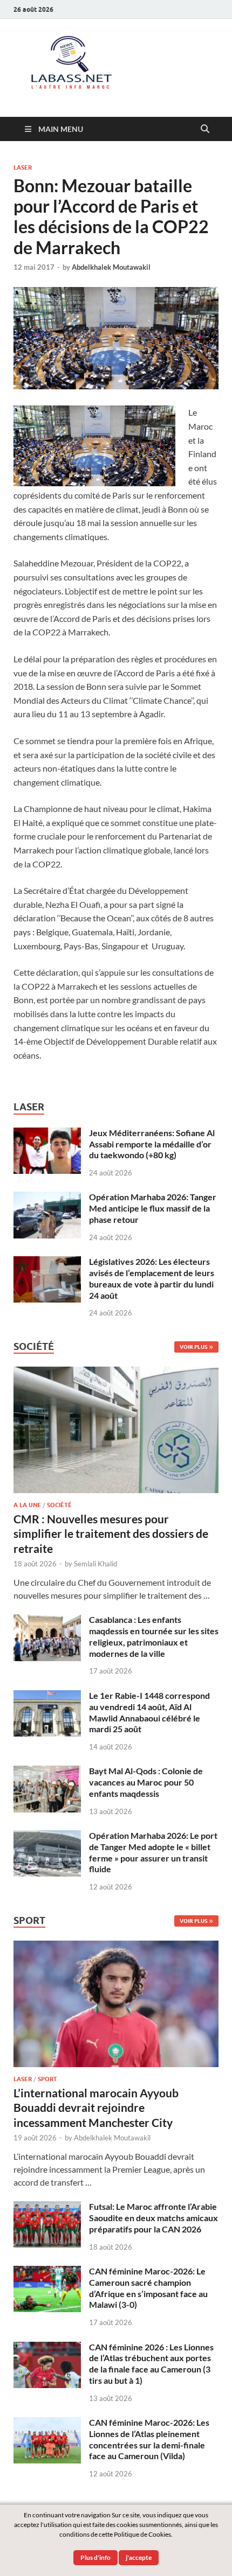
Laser (23, 167)
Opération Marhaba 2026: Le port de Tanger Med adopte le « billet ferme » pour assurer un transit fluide (153, 1852)
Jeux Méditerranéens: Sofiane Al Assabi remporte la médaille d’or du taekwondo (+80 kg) (152, 1144)
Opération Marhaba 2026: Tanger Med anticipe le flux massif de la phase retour (153, 1208)
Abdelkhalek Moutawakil (111, 267)
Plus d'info (95, 2557)
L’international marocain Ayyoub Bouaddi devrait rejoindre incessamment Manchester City (96, 2108)
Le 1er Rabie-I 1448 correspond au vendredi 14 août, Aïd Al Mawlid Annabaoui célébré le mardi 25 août (149, 1712)
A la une (27, 1505)
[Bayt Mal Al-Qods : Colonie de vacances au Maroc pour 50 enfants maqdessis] (47, 1772)
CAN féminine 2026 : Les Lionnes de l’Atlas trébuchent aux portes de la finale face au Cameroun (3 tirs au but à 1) (151, 2364)
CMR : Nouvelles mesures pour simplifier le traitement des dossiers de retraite (111, 1534)
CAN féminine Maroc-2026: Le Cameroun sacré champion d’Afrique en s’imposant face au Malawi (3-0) (148, 2288)
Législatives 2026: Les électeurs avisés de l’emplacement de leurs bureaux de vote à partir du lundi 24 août (152, 1278)
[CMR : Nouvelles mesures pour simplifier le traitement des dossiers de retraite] (116, 1373)
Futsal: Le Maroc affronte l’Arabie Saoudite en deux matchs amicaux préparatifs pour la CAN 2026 (153, 2218)
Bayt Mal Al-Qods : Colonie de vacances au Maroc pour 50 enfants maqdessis (146, 1782)
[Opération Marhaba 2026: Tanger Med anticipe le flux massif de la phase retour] (47, 1198)
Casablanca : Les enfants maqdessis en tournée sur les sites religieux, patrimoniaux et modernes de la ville (154, 1636)
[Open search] (205, 129)
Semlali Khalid (95, 1564)
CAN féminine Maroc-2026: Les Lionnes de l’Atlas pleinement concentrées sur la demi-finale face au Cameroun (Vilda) (149, 2439)
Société (59, 1505)
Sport (47, 2079)
